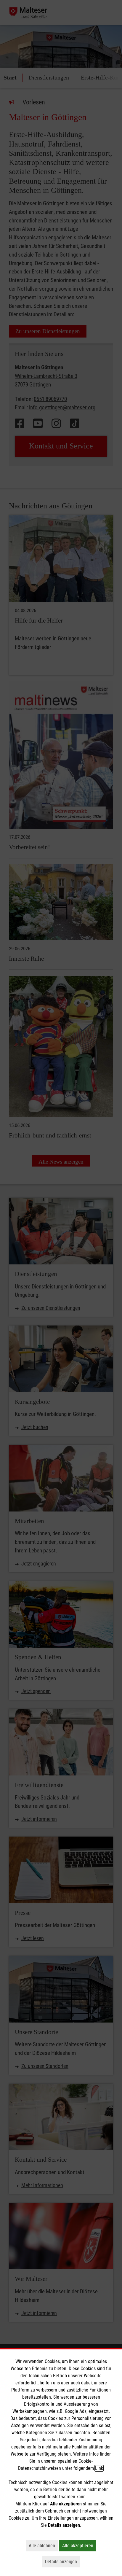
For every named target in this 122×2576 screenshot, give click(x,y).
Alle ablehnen (43, 2545)
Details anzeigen (62, 2561)
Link (99, 2468)
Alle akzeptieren (79, 2545)
